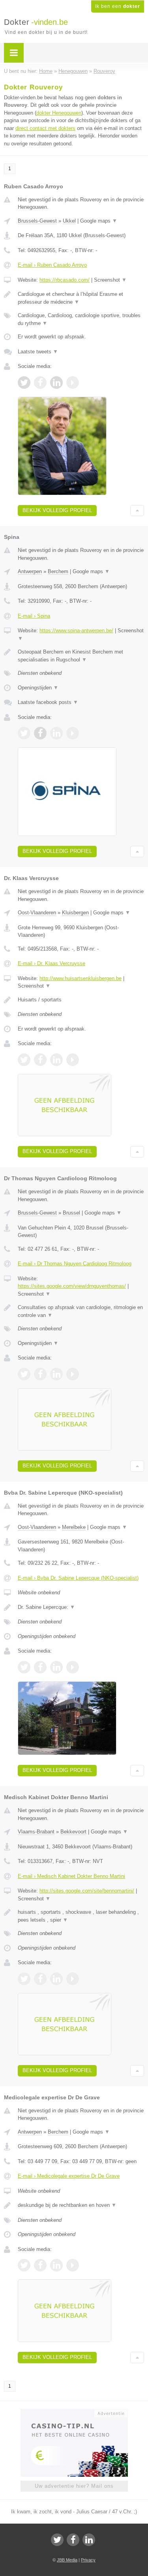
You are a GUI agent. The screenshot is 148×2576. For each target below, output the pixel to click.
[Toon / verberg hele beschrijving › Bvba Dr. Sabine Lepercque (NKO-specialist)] (81, 1607)
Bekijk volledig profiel (57, 510)
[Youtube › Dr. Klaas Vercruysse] (73, 1060)
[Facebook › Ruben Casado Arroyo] (40, 383)
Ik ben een (118, 6)
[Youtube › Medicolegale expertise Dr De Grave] (73, 2265)
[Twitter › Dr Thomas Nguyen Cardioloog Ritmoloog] (24, 1374)
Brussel (71, 1213)
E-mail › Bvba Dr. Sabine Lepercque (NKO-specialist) (78, 1578)
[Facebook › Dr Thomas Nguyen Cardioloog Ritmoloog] (40, 1374)
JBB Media (67, 2560)
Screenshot (110, 280)
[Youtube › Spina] (73, 733)
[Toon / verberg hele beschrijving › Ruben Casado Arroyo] (81, 298)
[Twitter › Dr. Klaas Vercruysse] (24, 1060)
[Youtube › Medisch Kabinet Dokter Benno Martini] (73, 1979)
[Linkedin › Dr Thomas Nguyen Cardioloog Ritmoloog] (56, 1374)
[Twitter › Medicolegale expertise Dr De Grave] (24, 2265)
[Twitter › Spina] (24, 733)
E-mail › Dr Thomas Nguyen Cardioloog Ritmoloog (75, 1264)
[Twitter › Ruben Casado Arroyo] (24, 383)
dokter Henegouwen (59, 113)
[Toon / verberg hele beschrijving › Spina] (81, 656)
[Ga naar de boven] (137, 511)
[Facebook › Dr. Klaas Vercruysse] (40, 1060)
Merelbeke (74, 1527)
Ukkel (69, 221)
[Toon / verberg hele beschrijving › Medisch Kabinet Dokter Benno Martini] (81, 1916)
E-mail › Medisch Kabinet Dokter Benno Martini (71, 1876)
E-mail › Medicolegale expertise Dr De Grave (69, 2176)
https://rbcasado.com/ (65, 280)
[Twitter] (57, 2540)
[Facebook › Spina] (40, 733)
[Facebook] (73, 2540)
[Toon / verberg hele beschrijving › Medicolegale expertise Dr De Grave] (81, 2205)
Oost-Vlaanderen (37, 913)
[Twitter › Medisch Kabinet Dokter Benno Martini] (24, 1979)
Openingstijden (38, 688)
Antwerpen (30, 571)
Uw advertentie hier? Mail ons (74, 2486)
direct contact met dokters (45, 128)
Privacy (88, 2560)
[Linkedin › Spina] (56, 733)
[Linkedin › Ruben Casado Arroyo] (56, 383)
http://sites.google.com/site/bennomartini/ (87, 1891)
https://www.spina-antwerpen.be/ (76, 631)
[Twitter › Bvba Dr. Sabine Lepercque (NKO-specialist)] (24, 1667)
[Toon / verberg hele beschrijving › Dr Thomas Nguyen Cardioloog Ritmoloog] (81, 1311)
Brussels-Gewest (37, 221)
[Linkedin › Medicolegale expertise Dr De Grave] (56, 2265)
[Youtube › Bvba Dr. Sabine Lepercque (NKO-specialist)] (73, 1667)
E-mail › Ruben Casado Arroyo (52, 265)
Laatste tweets (38, 352)
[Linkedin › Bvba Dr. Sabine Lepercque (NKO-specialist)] (56, 1667)
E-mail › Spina (34, 616)
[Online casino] (74, 2413)
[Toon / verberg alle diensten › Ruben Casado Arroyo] (81, 319)
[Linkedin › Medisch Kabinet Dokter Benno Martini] (56, 1979)
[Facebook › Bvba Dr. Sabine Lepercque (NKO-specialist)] (40, 1667)
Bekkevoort (73, 1832)
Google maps (99, 221)
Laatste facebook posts (48, 702)
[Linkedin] (89, 2540)
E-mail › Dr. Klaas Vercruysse (52, 963)
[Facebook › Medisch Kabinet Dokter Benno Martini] (40, 1979)
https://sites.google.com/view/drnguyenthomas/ (72, 1286)
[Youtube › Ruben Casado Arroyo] (73, 383)
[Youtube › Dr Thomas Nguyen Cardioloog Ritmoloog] (73, 1374)
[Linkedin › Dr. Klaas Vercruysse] (56, 1060)
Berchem (58, 571)
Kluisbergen (75, 913)
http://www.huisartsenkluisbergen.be (81, 978)
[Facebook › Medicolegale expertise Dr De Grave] (40, 2265)
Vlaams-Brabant (36, 1832)
